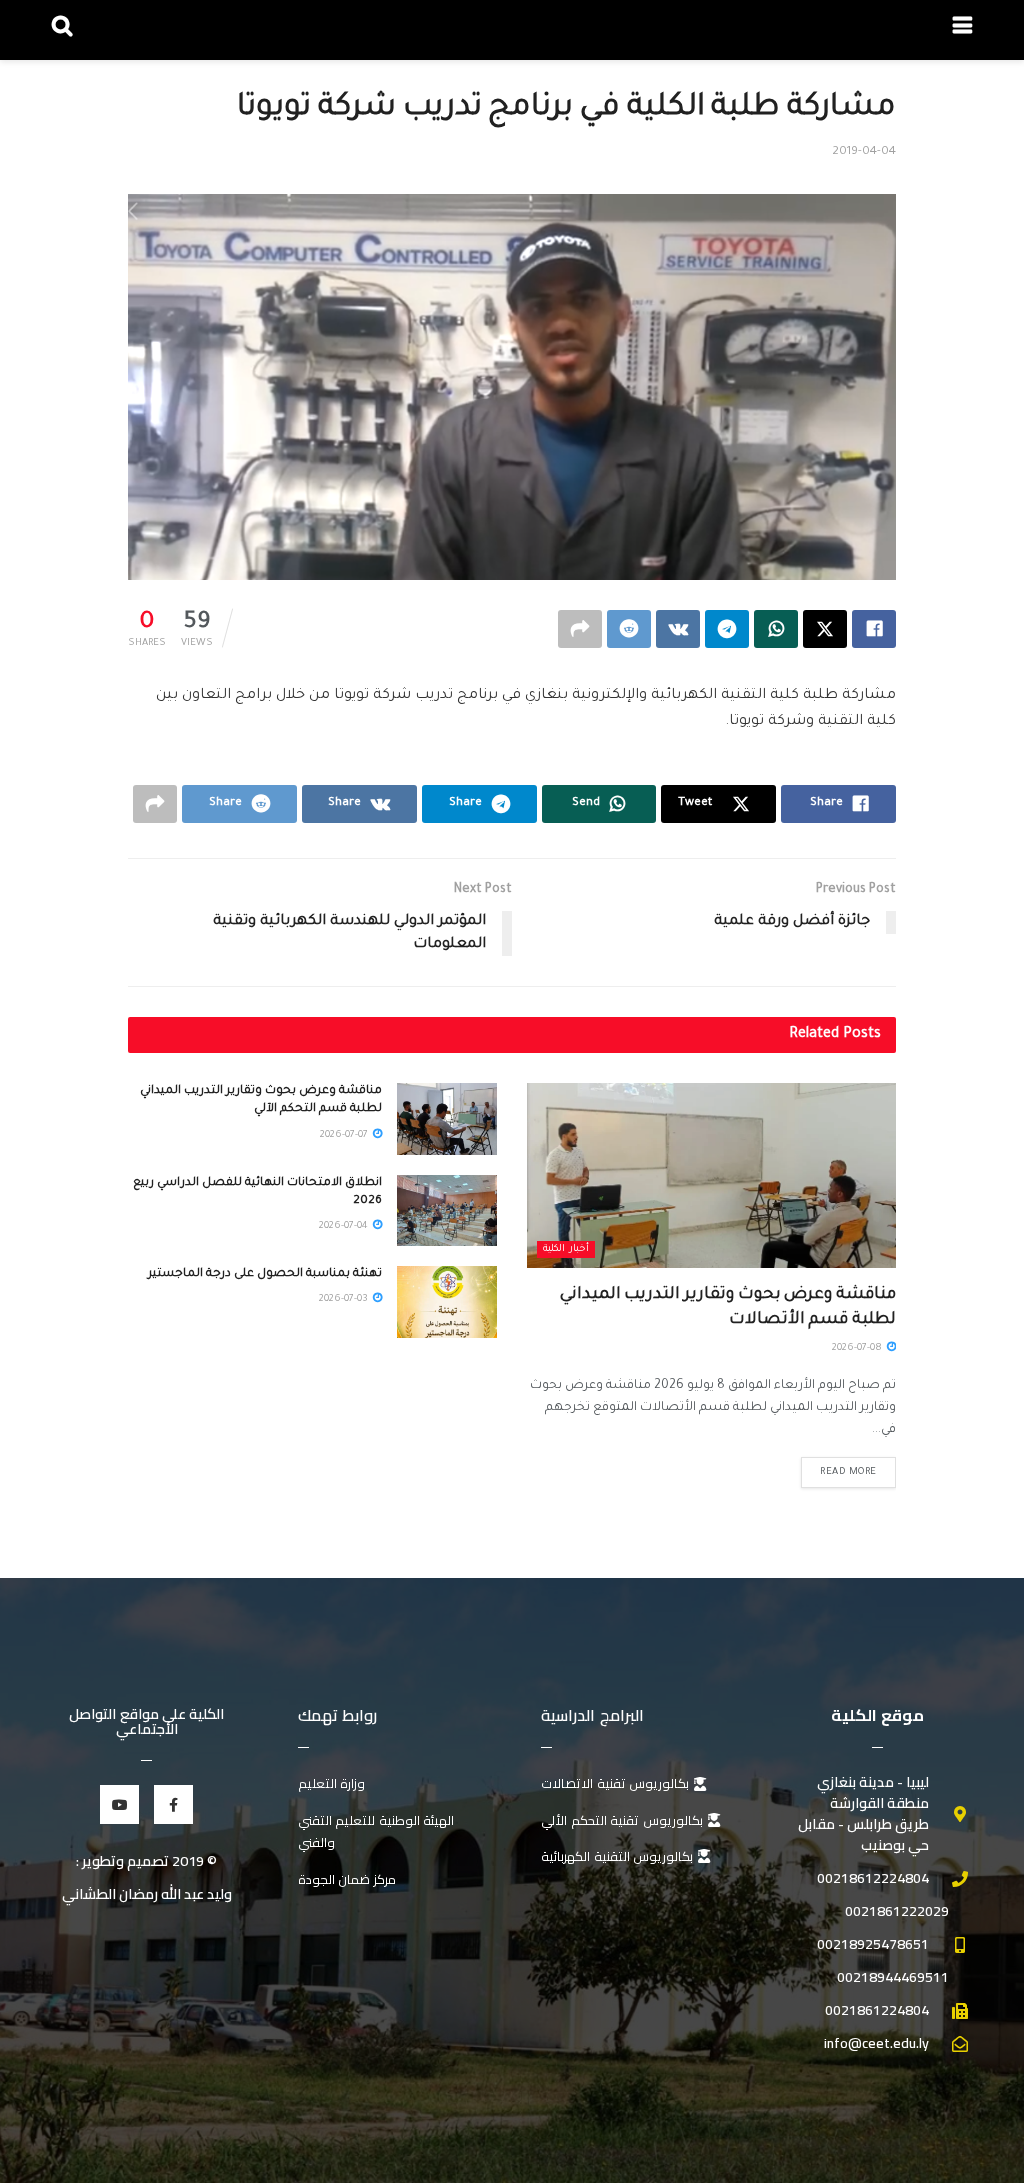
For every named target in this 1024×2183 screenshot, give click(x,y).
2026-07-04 (345, 1226)
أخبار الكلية (566, 1249)
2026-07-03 (345, 1299)
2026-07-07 (345, 1135)
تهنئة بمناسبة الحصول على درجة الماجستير (265, 1274)
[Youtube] (119, 1804)
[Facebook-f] (173, 1804)
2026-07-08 (858, 1348)
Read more (848, 1472)
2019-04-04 (864, 152)
